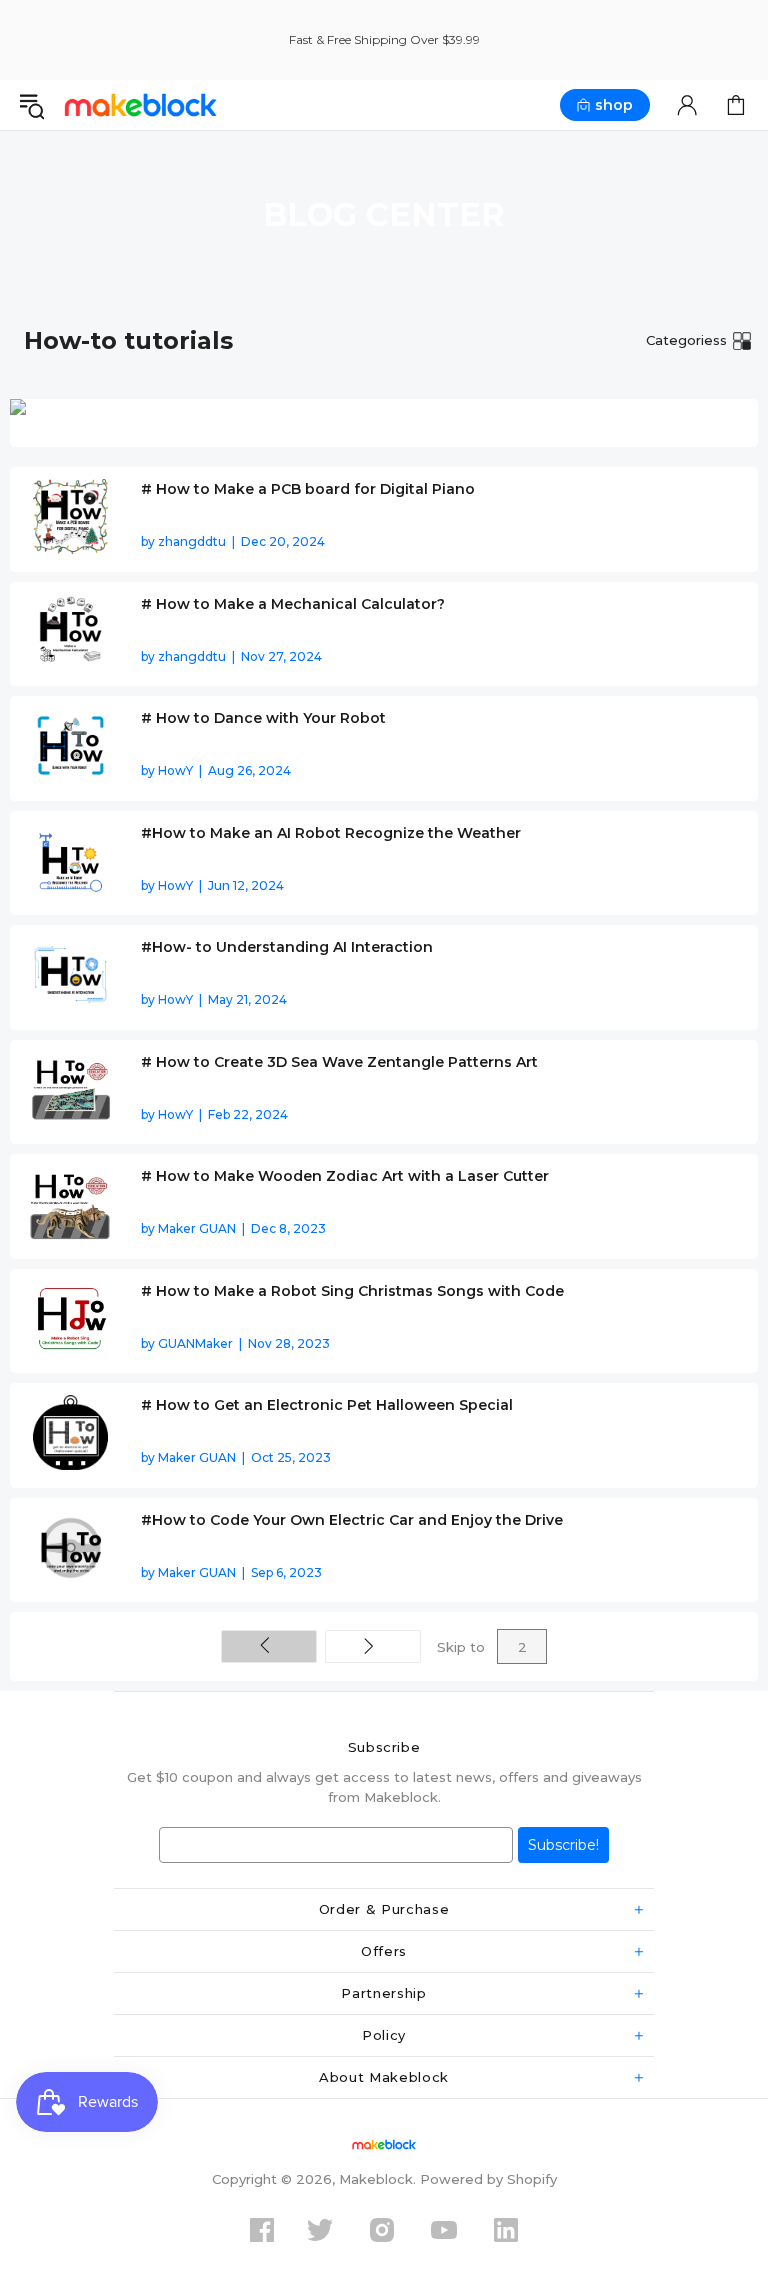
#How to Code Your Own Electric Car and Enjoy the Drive (352, 1520)
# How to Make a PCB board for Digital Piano (308, 489)
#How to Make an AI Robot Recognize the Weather (331, 833)
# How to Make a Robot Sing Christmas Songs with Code (352, 1291)
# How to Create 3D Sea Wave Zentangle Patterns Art (339, 1062)
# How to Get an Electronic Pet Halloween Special (327, 1405)
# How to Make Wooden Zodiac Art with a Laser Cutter (345, 1176)
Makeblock (140, 104)
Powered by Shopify (488, 2179)
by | (233, 541)
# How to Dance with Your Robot (263, 718)
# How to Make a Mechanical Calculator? (293, 604)
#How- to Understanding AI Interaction (287, 947)
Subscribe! (563, 1845)
